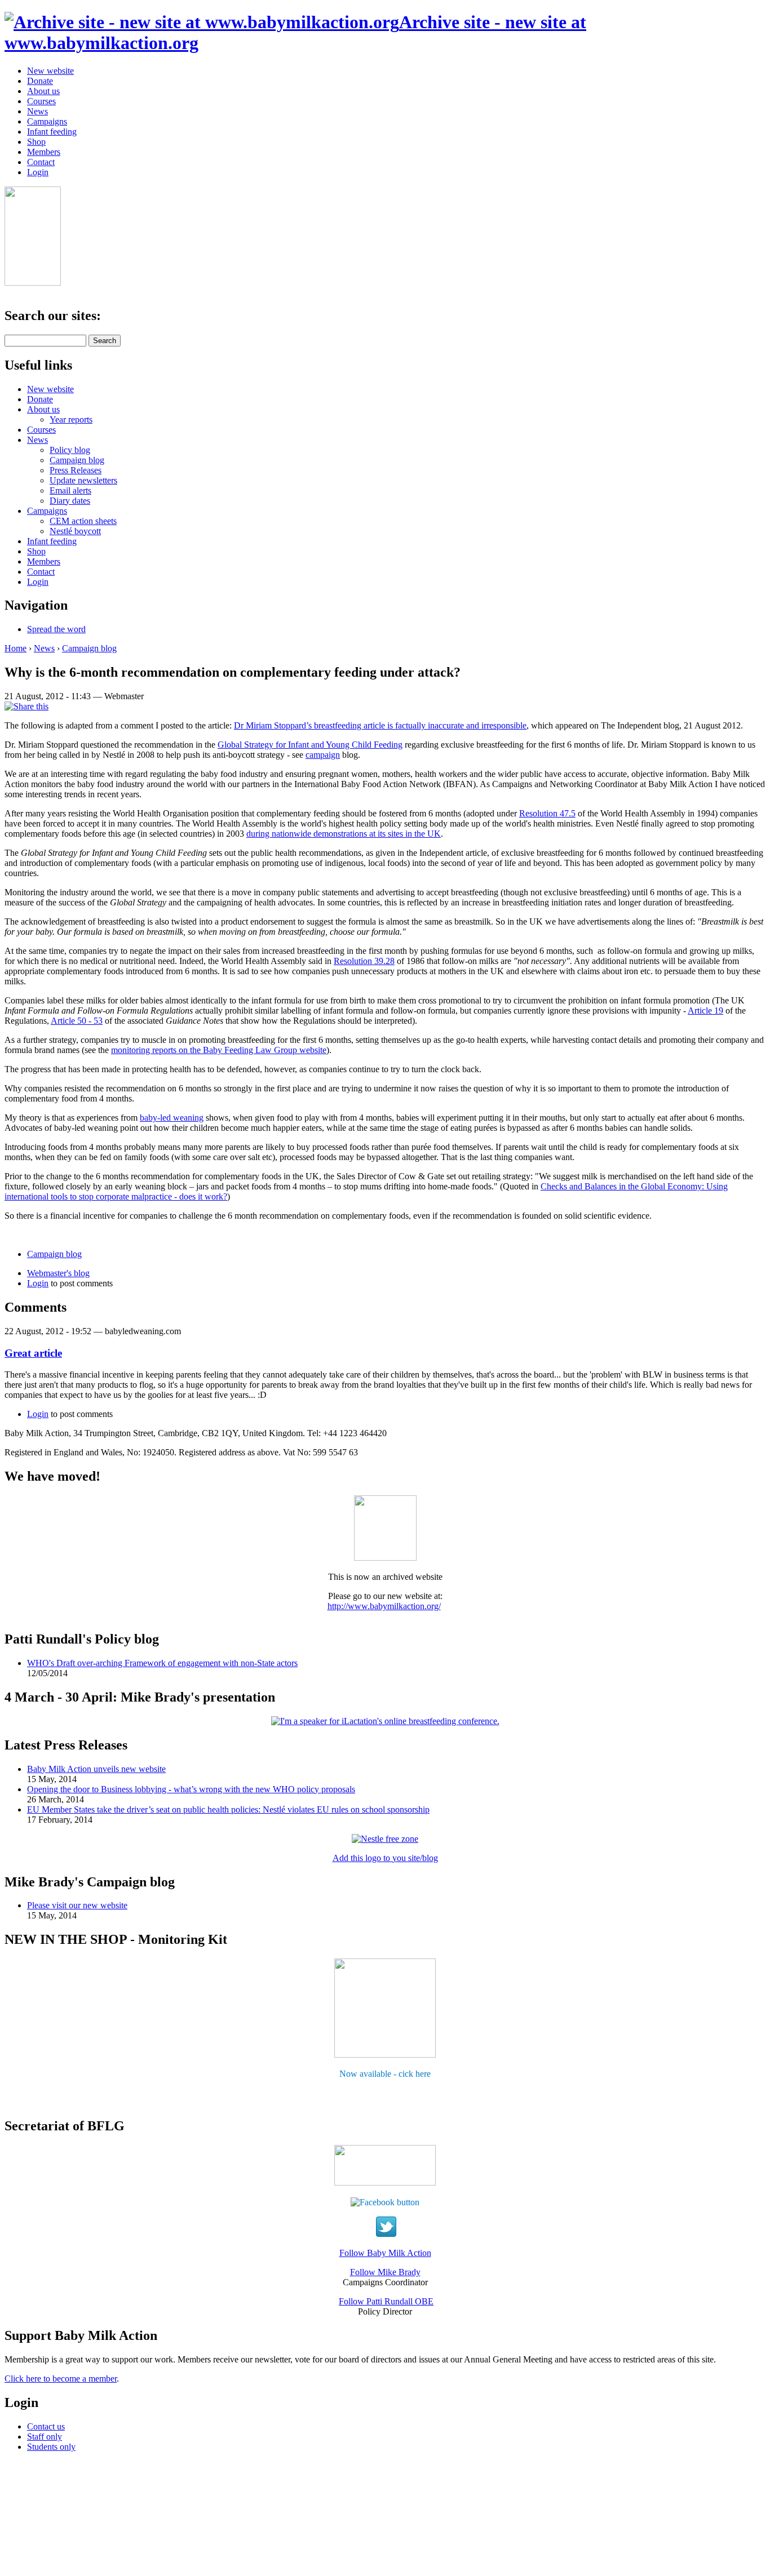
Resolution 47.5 (547, 813)
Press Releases (76, 470)
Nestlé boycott (75, 531)
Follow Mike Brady (385, 2272)
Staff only (45, 2437)
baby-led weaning (172, 1118)
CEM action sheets (83, 521)
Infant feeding (52, 132)
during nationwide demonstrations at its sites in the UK (344, 834)
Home (16, 648)
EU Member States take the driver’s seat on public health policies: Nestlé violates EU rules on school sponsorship (228, 1809)
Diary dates (70, 501)
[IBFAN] (385, 1558)
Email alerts (70, 490)
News (37, 111)
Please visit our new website (77, 1905)
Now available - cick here (385, 2074)
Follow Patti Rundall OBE (386, 2301)
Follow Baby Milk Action (385, 2253)
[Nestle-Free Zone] (385, 1839)
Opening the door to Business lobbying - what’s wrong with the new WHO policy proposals (191, 1789)
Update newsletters (83, 480)
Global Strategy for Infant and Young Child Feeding (310, 745)
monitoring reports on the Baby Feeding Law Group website (219, 1050)
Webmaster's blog (58, 1273)
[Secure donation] (33, 283)
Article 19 (705, 1011)
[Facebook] (385, 2202)
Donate (40, 81)
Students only (51, 2447)
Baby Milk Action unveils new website (96, 1769)
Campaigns (47, 121)
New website (50, 71)
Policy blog (70, 450)
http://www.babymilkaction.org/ (384, 1606)
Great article (33, 1353)
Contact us (46, 2426)
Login (38, 172)
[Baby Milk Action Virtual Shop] (385, 2055)
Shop (36, 142)
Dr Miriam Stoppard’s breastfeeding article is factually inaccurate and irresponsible (380, 725)
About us (43, 91)
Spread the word (56, 629)
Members (44, 152)
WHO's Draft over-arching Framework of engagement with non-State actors (162, 1663)
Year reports (71, 419)
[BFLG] (385, 2182)
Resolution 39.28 (364, 961)
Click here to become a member (61, 2379)
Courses (41, 101)
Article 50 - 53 (77, 1021)
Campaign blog (77, 460)
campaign (323, 755)
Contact (41, 162)
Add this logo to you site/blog (385, 1858)
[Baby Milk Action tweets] (386, 2234)
